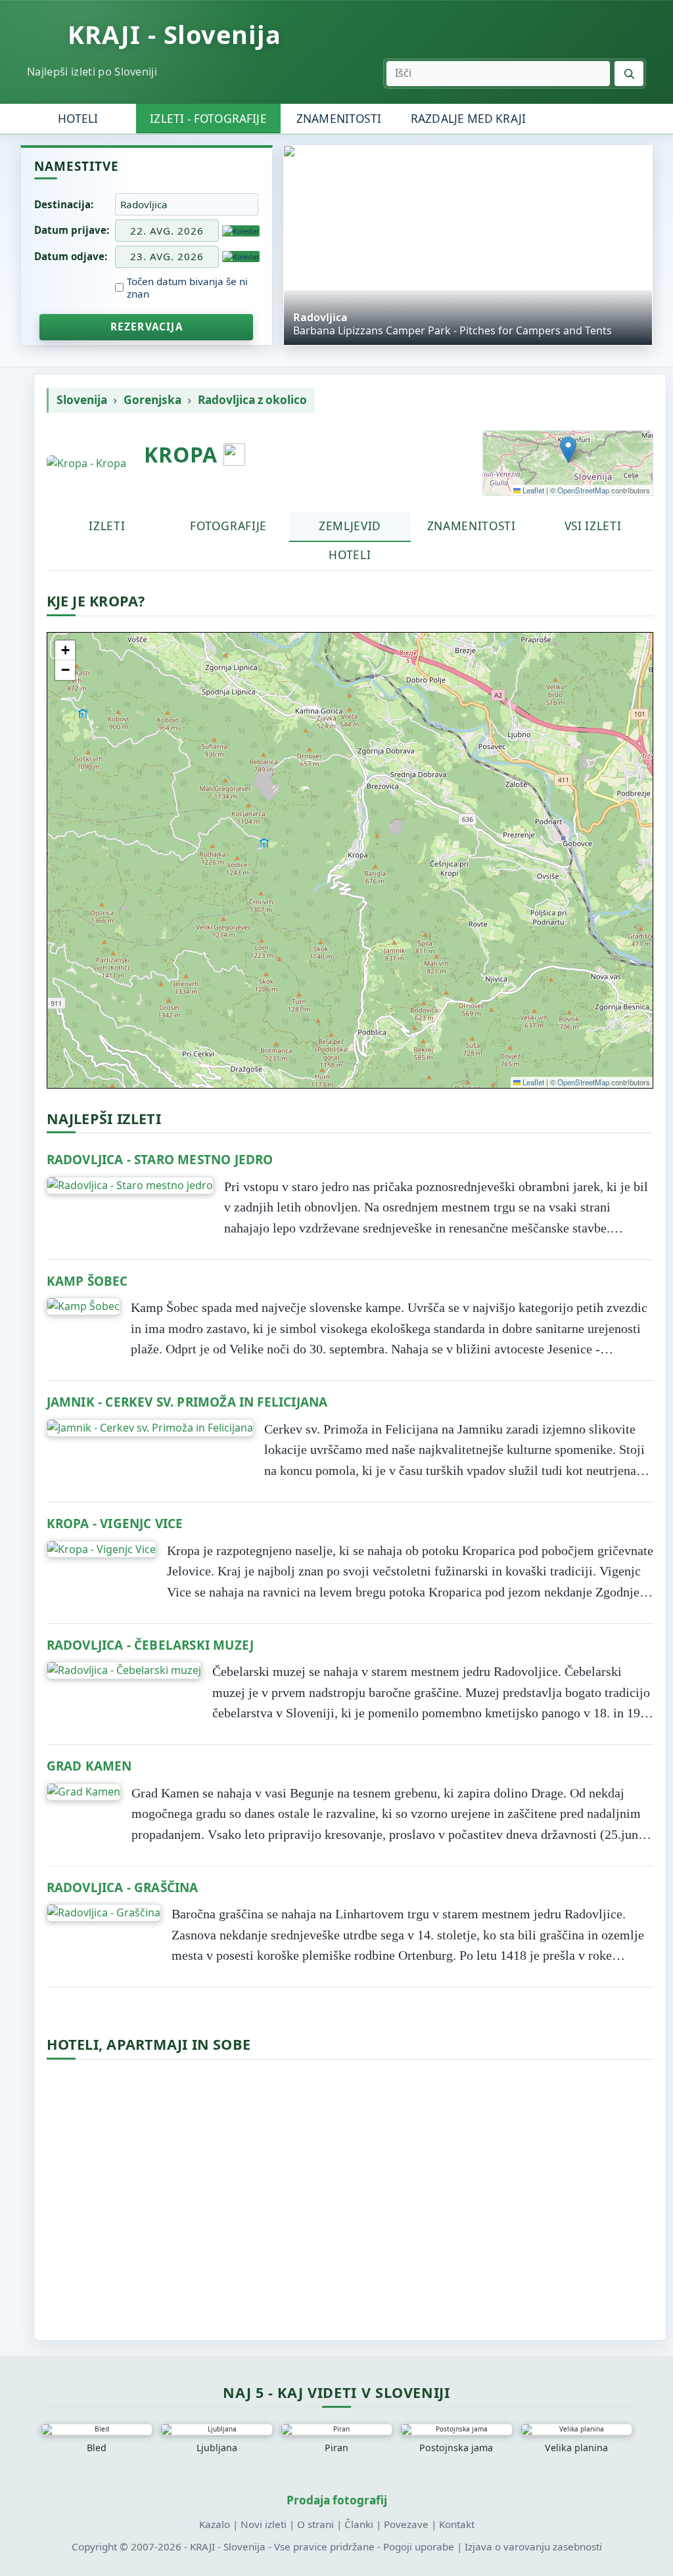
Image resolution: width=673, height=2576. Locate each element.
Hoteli (78, 119)
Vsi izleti (593, 526)
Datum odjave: (71, 256)
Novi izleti (264, 2524)
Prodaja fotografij (337, 2500)
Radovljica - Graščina (123, 1887)
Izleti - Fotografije (208, 119)
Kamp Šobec (87, 1281)
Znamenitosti (339, 119)
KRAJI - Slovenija (174, 35)
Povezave (406, 2524)
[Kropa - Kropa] (86, 463)
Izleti (107, 526)
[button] (568, 450)
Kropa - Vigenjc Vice (115, 1524)
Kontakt (457, 2524)
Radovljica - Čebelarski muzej (150, 1645)
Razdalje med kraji (468, 119)
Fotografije (228, 526)
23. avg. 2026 (167, 256)
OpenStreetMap (583, 490)
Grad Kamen (89, 1766)
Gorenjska (152, 400)
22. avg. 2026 (167, 231)
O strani (315, 2524)
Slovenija (82, 400)
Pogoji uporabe (419, 2546)
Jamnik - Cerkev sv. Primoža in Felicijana (187, 1402)
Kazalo (215, 2524)
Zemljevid (350, 526)
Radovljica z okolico (252, 400)
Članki (359, 2524)
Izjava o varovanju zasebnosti (533, 2546)
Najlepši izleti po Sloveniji (92, 71)
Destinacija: (64, 204)
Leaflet (532, 490)
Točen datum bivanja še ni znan (187, 288)
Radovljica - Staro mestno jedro (160, 1160)
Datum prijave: (72, 230)
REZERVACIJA (147, 327)
